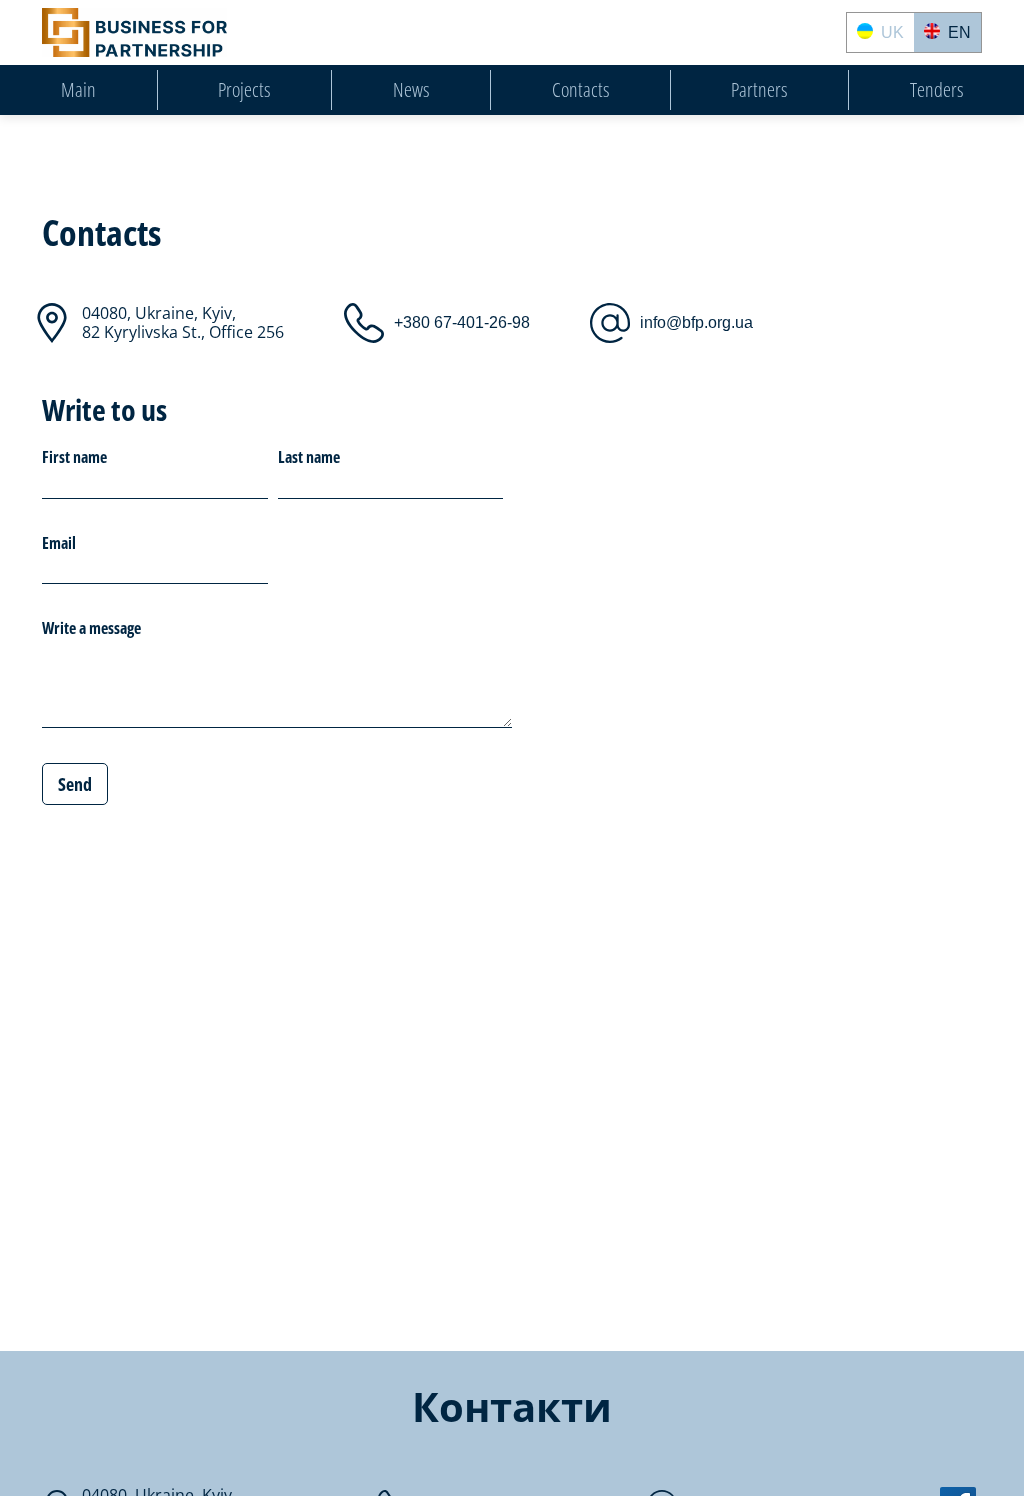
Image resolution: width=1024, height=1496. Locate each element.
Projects (244, 90)
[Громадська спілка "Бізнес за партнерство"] (134, 32)
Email (59, 544)
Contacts (580, 90)
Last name (309, 458)
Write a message (91, 629)
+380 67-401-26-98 (462, 322)
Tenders (936, 90)
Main (78, 90)
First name (74, 458)
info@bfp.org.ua (696, 322)
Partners (759, 90)
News (411, 90)
